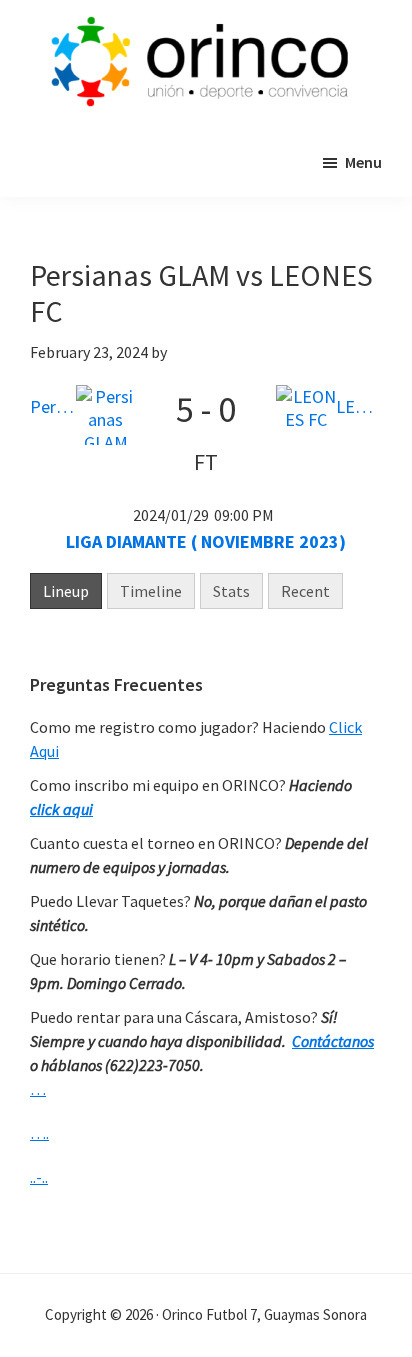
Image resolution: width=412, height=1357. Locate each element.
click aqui (61, 809)
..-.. (39, 1177)
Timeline (151, 591)
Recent (305, 591)
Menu (363, 162)
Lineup (66, 591)
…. (39, 1133)
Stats (231, 591)
